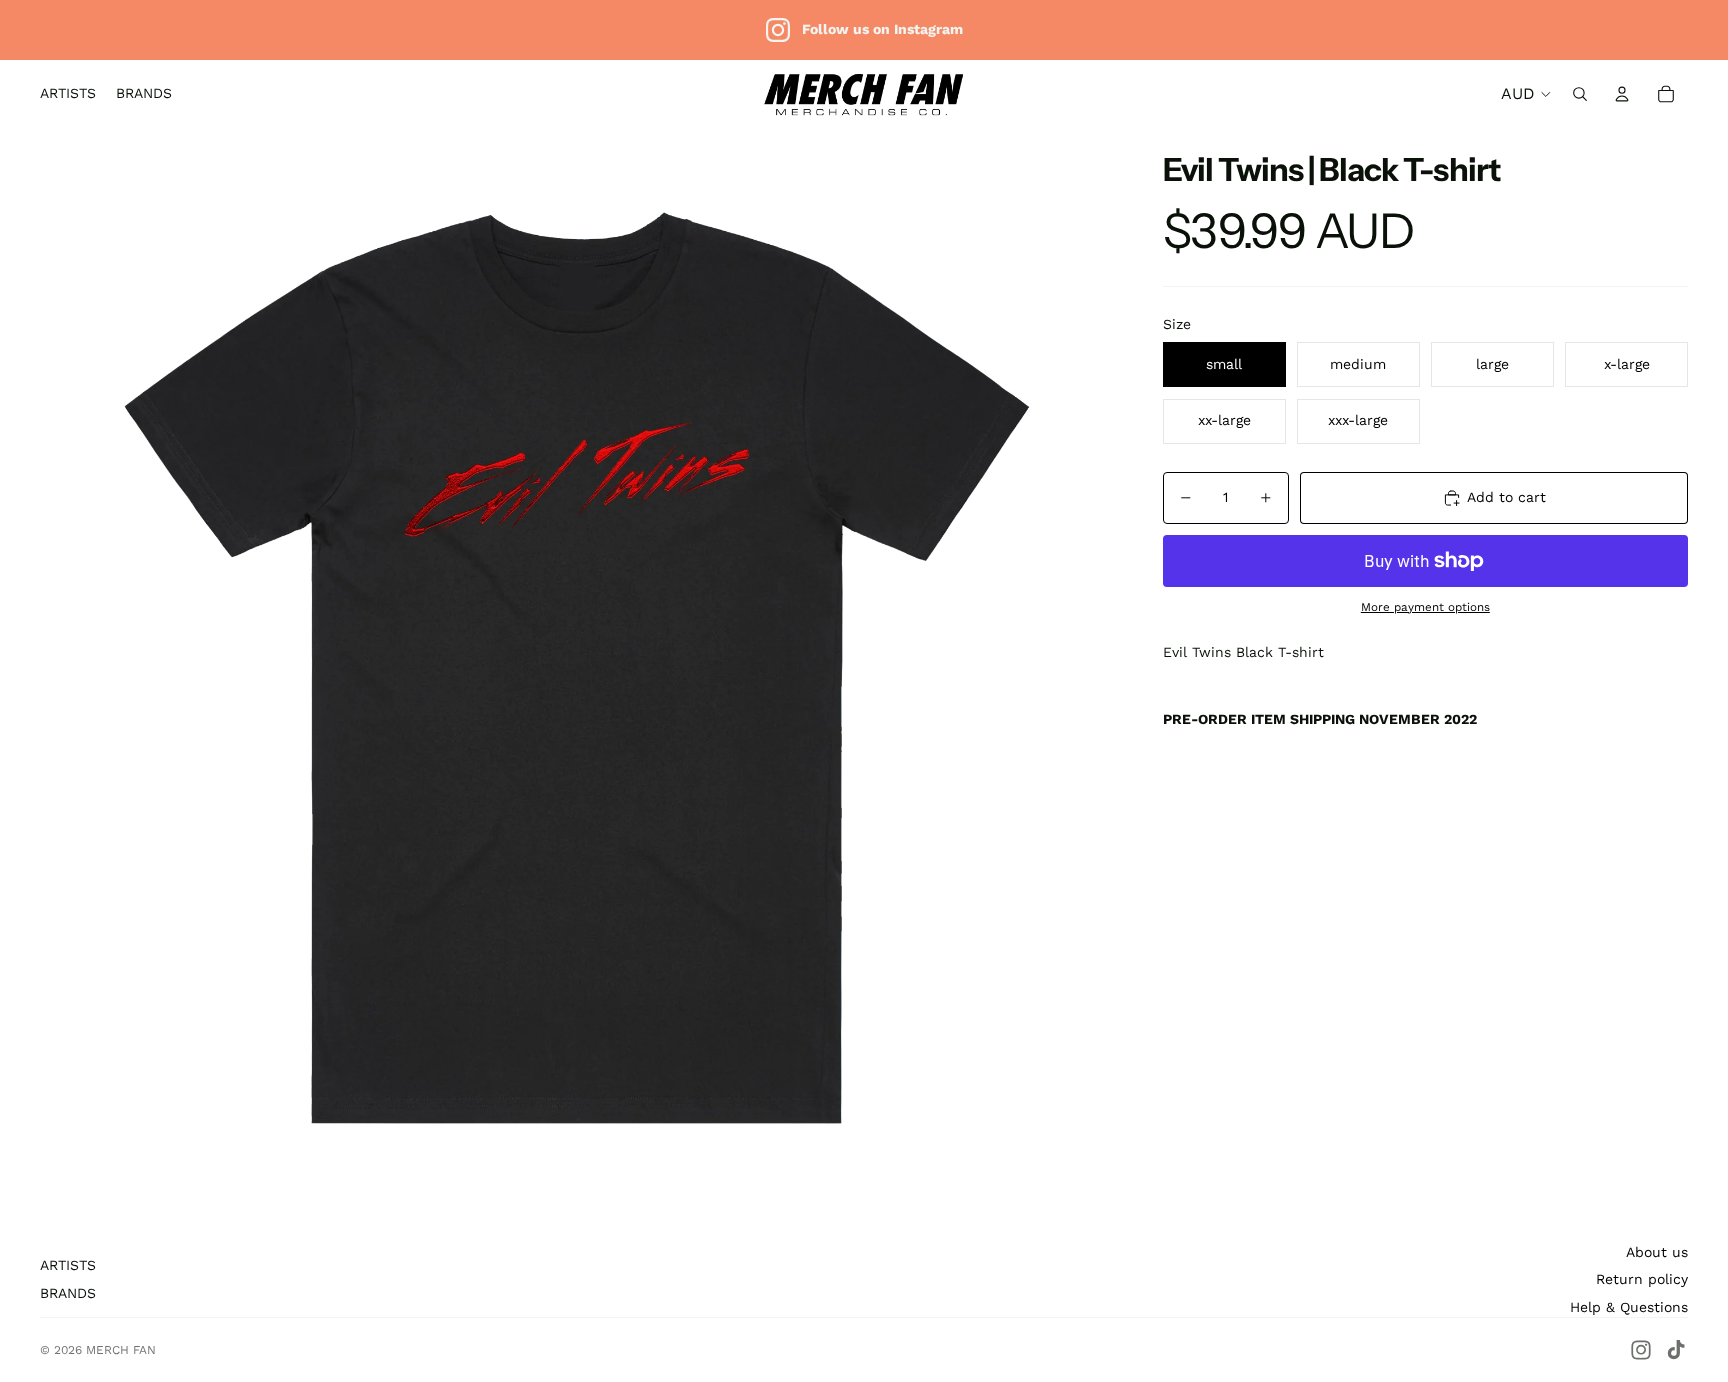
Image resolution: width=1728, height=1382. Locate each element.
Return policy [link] (1642, 1279)
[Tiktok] (1676, 1350)
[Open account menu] (1622, 94)
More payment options (1425, 607)
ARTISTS (68, 1265)
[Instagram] (1641, 1350)
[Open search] (1580, 94)
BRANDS (68, 1293)
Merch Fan (121, 1350)
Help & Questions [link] (1629, 1307)
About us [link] (1657, 1252)
